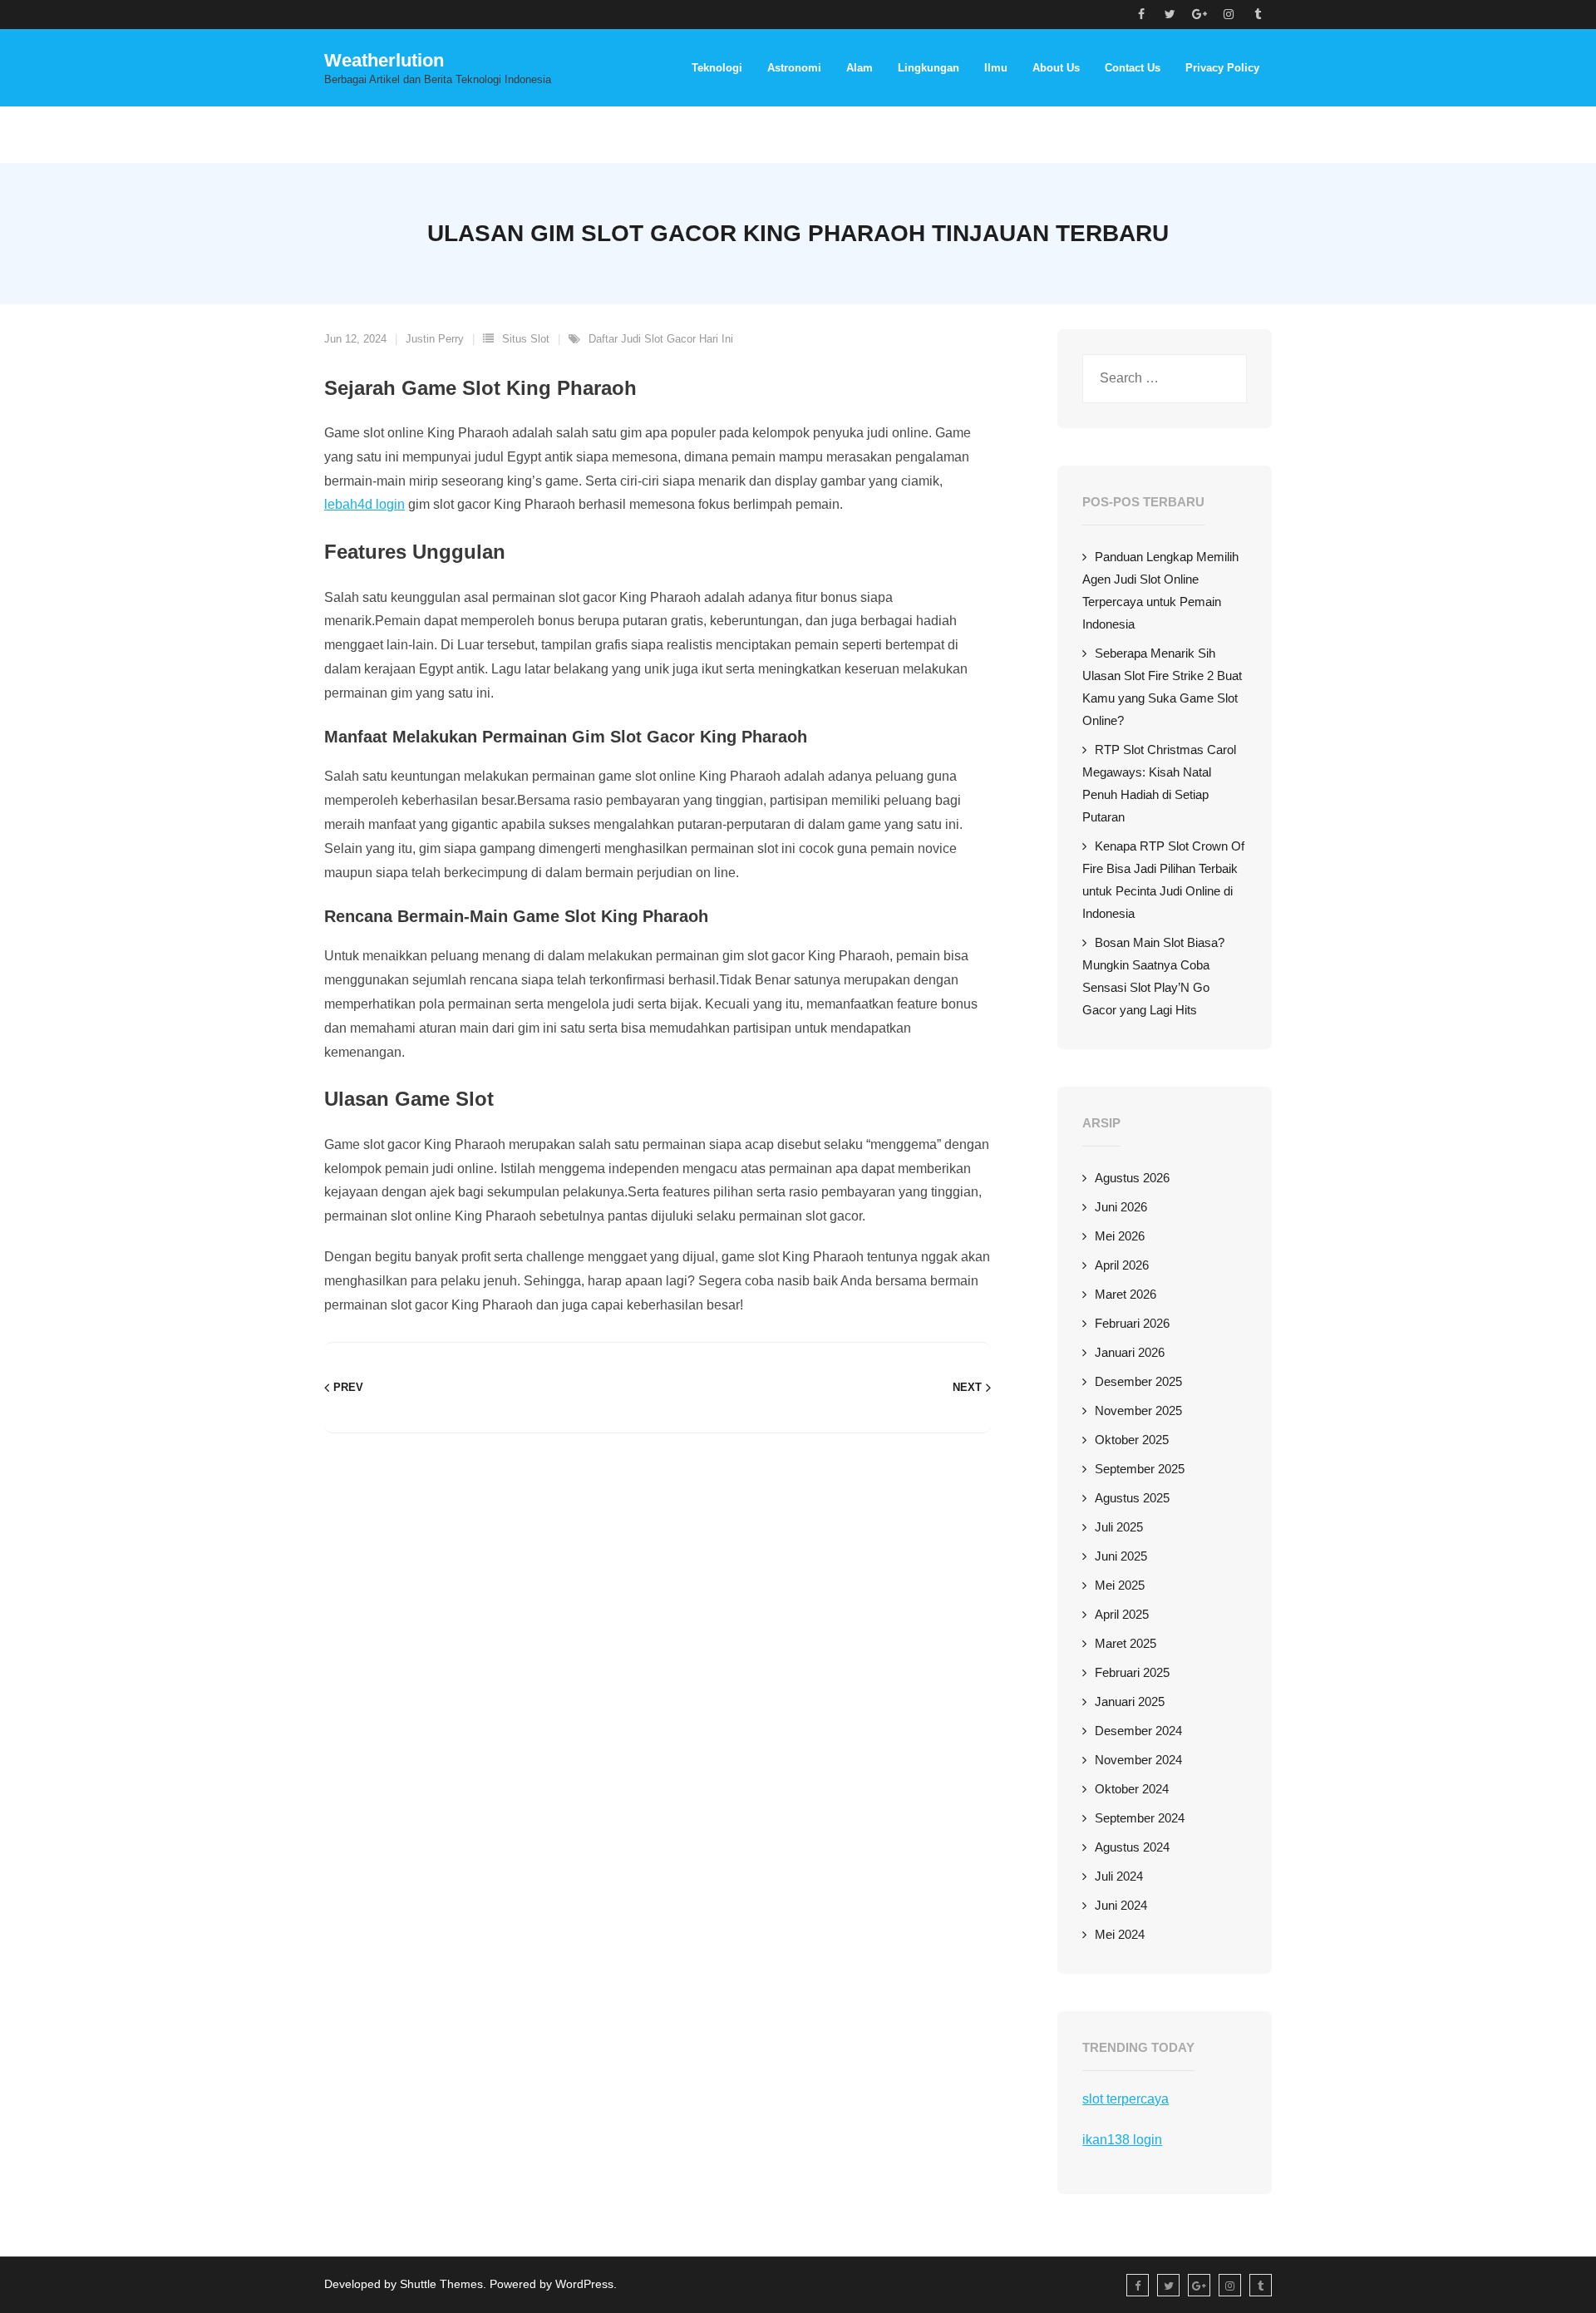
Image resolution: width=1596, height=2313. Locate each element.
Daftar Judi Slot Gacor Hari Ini (661, 339)
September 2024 (1140, 1818)
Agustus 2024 (1132, 1847)
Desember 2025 (1138, 1381)
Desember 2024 (1138, 1731)
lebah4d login (365, 504)
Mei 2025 (1120, 1585)
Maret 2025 (1126, 1643)
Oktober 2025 (1132, 1440)
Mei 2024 (1120, 1934)
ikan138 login (1122, 2140)
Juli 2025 (1119, 1527)
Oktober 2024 (1132, 1789)
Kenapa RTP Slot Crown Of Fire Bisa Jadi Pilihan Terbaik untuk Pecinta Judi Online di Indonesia (1163, 880)
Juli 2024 (1119, 1876)
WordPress (584, 2284)
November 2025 (1138, 1410)
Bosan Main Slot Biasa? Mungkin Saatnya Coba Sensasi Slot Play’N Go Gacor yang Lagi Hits (1153, 976)
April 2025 (1122, 1614)
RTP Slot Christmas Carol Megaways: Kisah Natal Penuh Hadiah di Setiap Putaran (1159, 783)
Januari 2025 (1130, 1701)
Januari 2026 (1130, 1352)
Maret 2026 (1126, 1294)
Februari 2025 (1132, 1672)
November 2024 (1138, 1760)
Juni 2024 (1121, 1905)
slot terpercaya (1126, 2099)
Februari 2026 (1132, 1323)
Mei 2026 (1120, 1236)
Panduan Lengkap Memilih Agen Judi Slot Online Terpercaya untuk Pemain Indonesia (1160, 590)
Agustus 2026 (1132, 1178)
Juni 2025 (1121, 1556)
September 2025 (1140, 1469)
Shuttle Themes (441, 2284)
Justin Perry (435, 339)
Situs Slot (526, 339)
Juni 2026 (1121, 1207)
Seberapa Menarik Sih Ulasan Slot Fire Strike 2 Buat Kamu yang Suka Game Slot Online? (1162, 687)
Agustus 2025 (1132, 1498)
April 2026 (1122, 1265)
